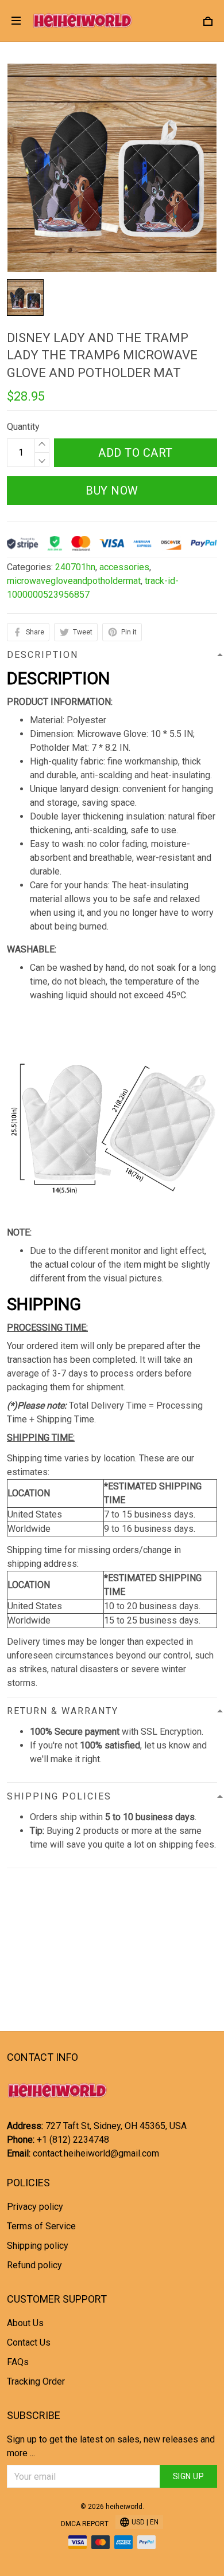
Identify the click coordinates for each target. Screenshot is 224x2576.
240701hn (75, 567)
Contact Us (29, 2342)
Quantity (23, 427)
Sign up (189, 2476)
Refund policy (34, 2265)
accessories (124, 567)
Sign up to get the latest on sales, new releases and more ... (111, 2446)
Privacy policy (35, 2207)
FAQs (18, 2362)
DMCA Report (85, 2524)
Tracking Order (36, 2381)
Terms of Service (41, 2226)
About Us (25, 2323)
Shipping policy (38, 2246)
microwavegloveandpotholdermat (74, 581)
